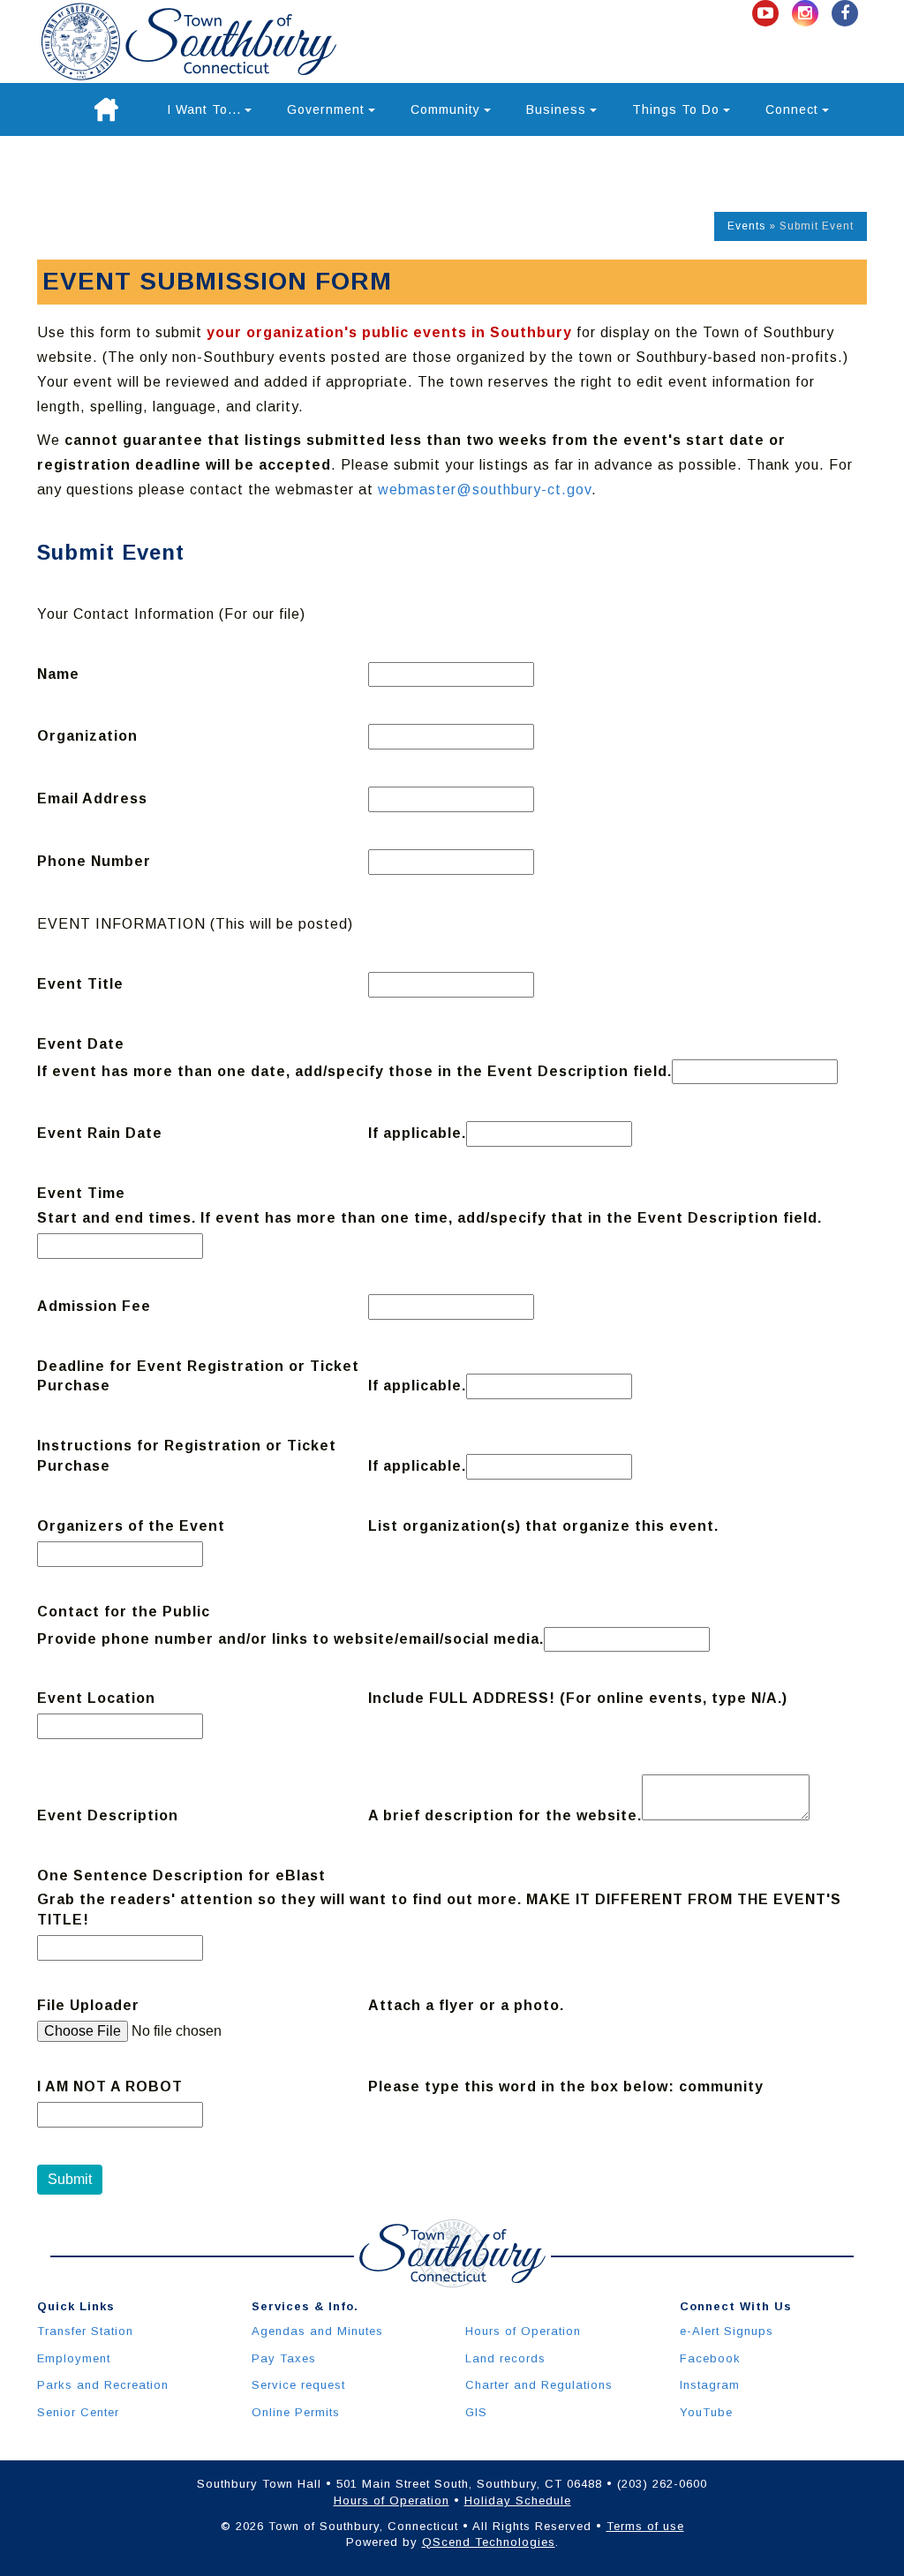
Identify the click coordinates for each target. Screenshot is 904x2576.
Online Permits (296, 2412)
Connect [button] (792, 109)
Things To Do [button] (676, 109)
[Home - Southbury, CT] (189, 41)
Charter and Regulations (539, 2385)
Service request (298, 2385)
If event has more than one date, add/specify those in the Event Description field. (354, 1071)
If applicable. (417, 1133)
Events (746, 226)
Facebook (710, 2358)
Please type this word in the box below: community (566, 2086)
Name (58, 674)
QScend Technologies (489, 2542)
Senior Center (78, 2412)
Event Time (81, 1193)
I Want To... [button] (204, 109)
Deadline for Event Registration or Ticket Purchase (198, 1376)
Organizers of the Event (131, 1526)
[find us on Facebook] (845, 14)
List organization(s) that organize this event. (543, 1526)
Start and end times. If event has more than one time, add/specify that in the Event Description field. (429, 1218)
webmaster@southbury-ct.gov (485, 490)
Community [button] (445, 109)
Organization (87, 736)
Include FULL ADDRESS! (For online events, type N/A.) (578, 1698)
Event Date (81, 1044)
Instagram (710, 2385)
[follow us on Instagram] (807, 14)
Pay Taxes (284, 2358)
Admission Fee (94, 1306)
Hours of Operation (523, 2331)
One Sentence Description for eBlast (181, 1876)
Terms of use (645, 2526)
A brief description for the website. (505, 1815)
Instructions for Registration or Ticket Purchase (187, 1456)
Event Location (96, 1698)
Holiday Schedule (518, 2501)
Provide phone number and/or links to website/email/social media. (290, 1639)
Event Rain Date (100, 1133)
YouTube (706, 2412)
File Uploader (88, 2005)
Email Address (92, 798)
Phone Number (94, 861)
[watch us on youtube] (768, 14)
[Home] (106, 109)
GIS (476, 2412)
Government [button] (326, 109)
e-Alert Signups (727, 2331)
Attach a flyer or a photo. (466, 2005)
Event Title (80, 984)
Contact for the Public (124, 1612)
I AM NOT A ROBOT (110, 2086)
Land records (505, 2358)
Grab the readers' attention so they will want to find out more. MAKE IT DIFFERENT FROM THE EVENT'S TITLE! (439, 1909)
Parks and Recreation (103, 2385)
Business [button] (556, 109)
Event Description (108, 1815)
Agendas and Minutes (317, 2331)
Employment (74, 2358)
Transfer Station (85, 2331)
